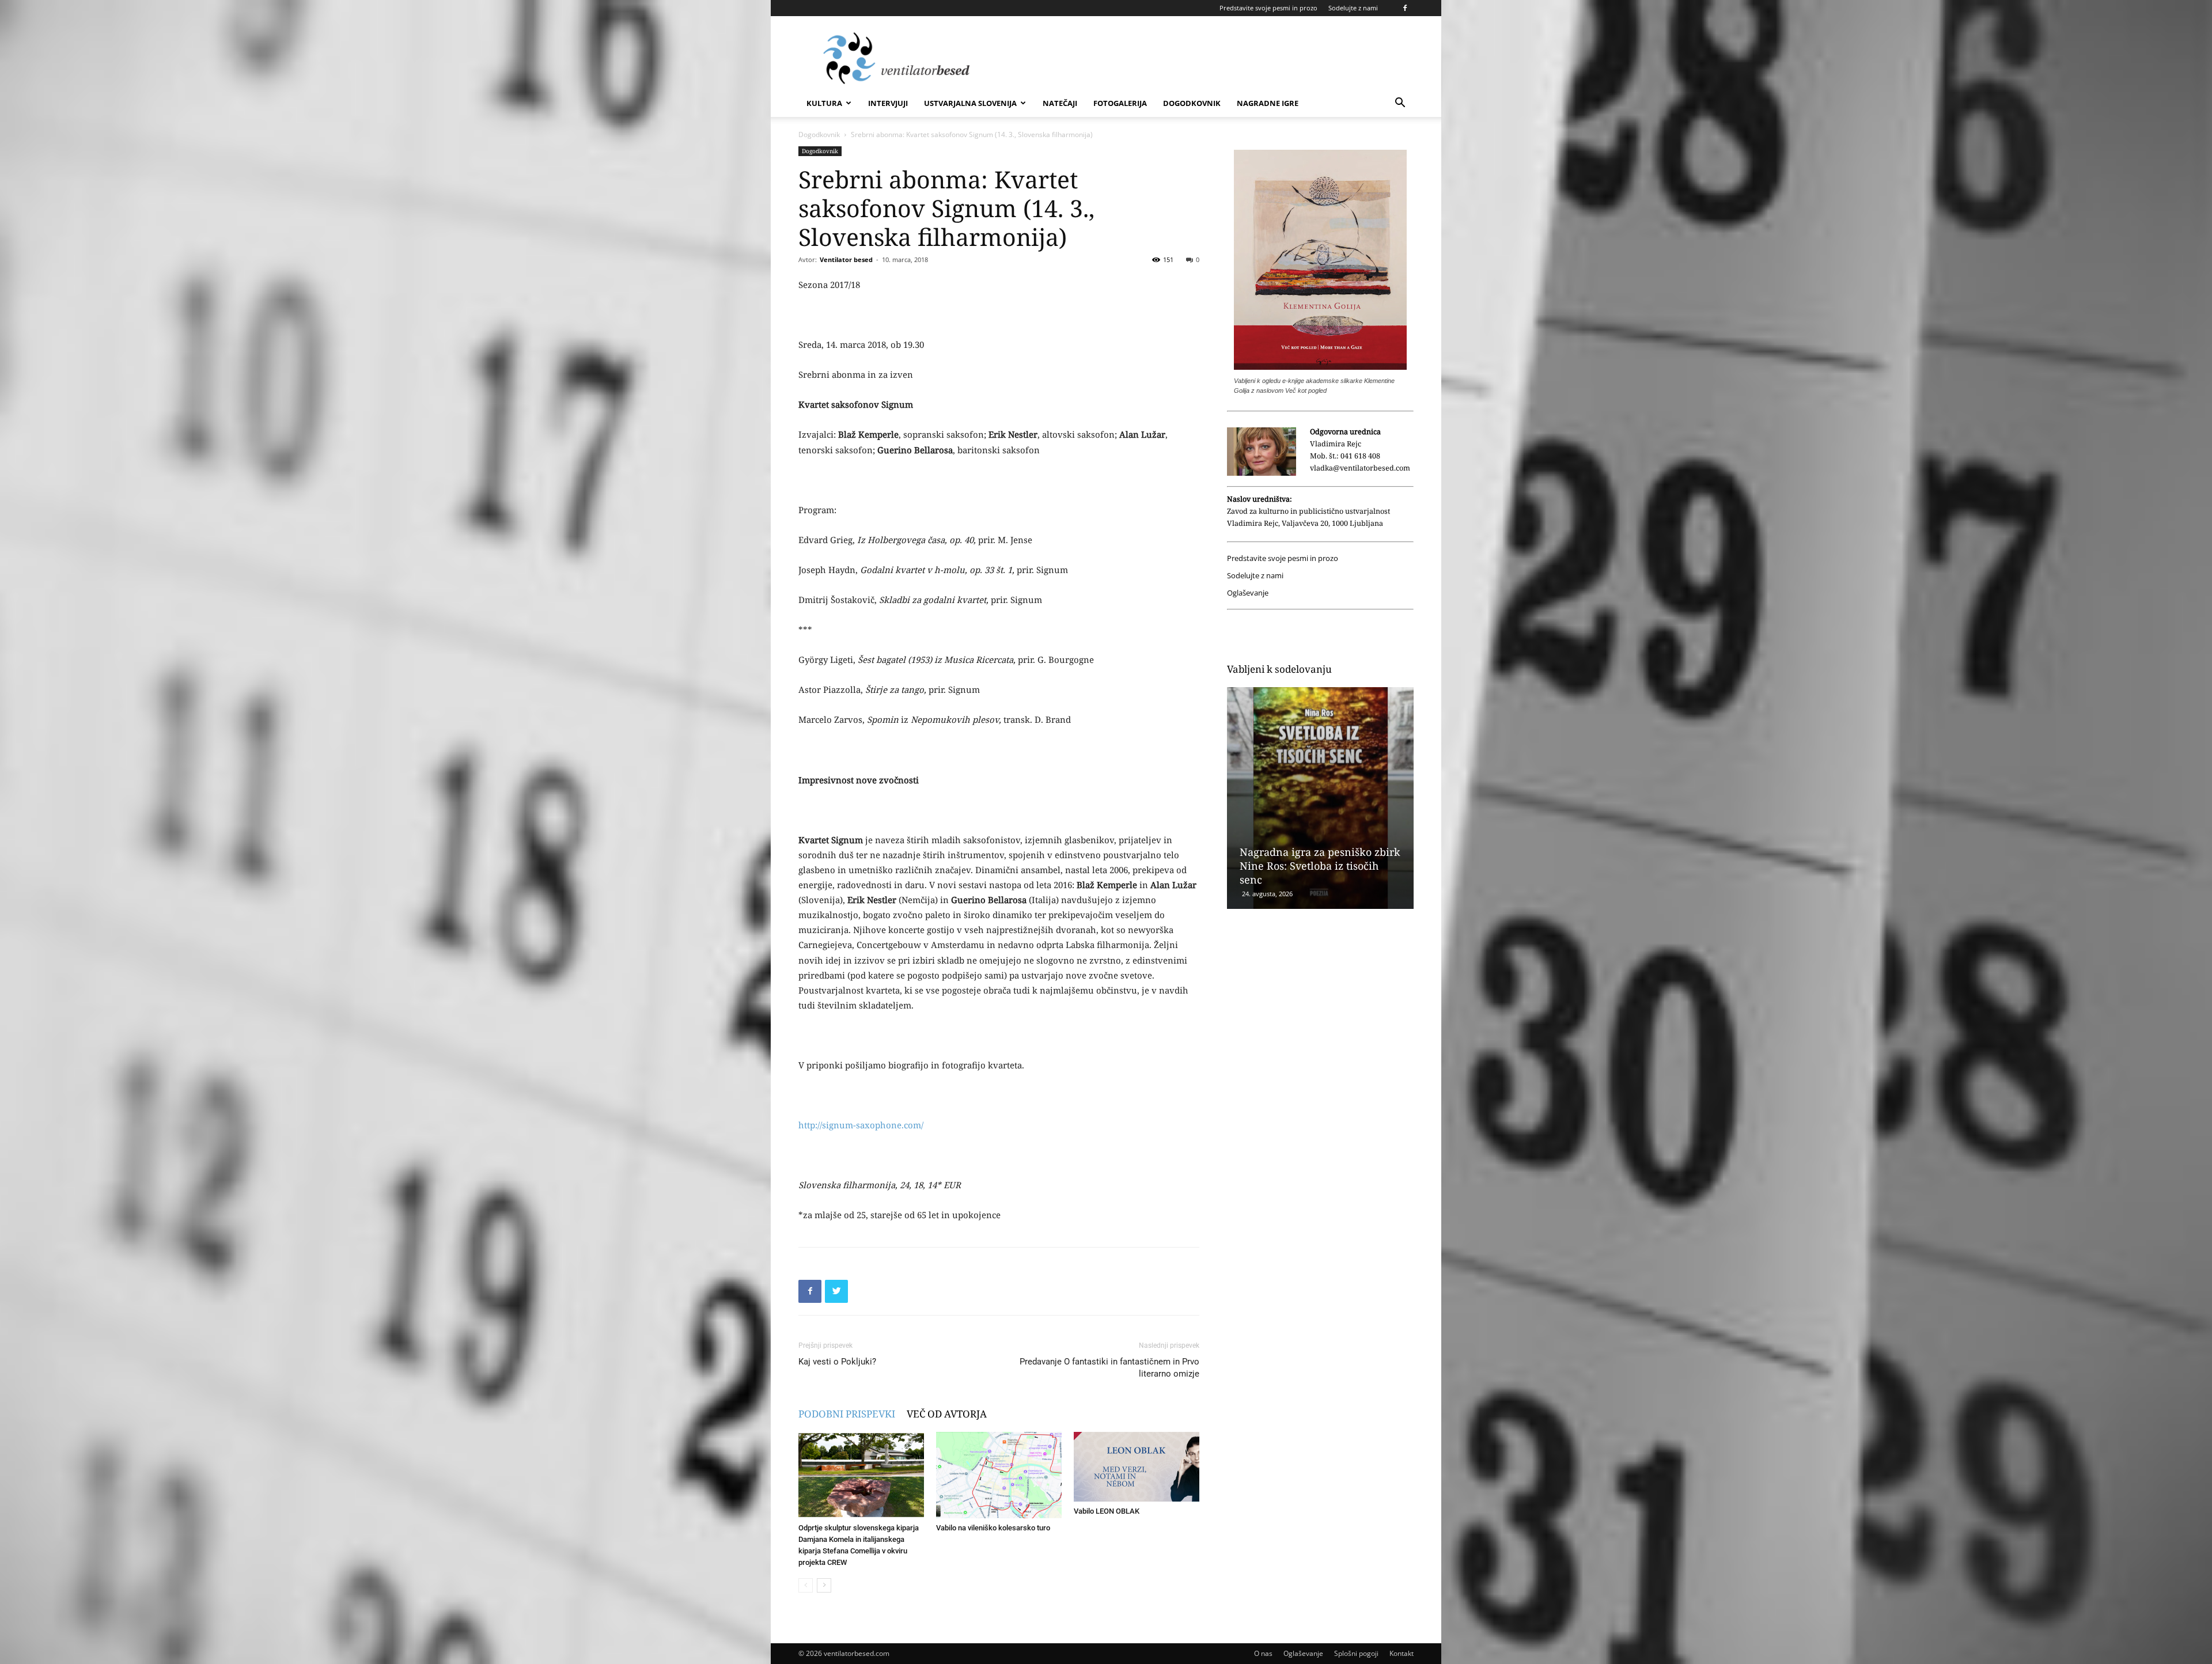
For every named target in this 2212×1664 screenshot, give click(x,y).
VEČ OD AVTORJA (947, 1414)
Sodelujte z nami (1353, 8)
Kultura (824, 103)
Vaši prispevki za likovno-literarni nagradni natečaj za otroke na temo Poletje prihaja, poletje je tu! (1316, 859)
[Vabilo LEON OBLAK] (1137, 1467)
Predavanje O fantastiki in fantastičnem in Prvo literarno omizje (1109, 1368)
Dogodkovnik (1192, 103)
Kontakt (1402, 1653)
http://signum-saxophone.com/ (861, 1125)
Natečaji (1060, 103)
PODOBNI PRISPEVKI (847, 1414)
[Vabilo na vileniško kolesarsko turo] (999, 1475)
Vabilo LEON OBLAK (1107, 1511)
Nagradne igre (1268, 103)
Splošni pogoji (1356, 1653)
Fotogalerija (1120, 103)
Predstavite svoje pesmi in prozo (1268, 8)
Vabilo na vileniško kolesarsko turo (993, 1528)
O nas (1263, 1653)
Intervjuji (888, 103)
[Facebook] (1405, 8)
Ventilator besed (846, 259)
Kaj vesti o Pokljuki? (837, 1362)
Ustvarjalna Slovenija (970, 103)
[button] (1400, 104)
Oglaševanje (1248, 593)
